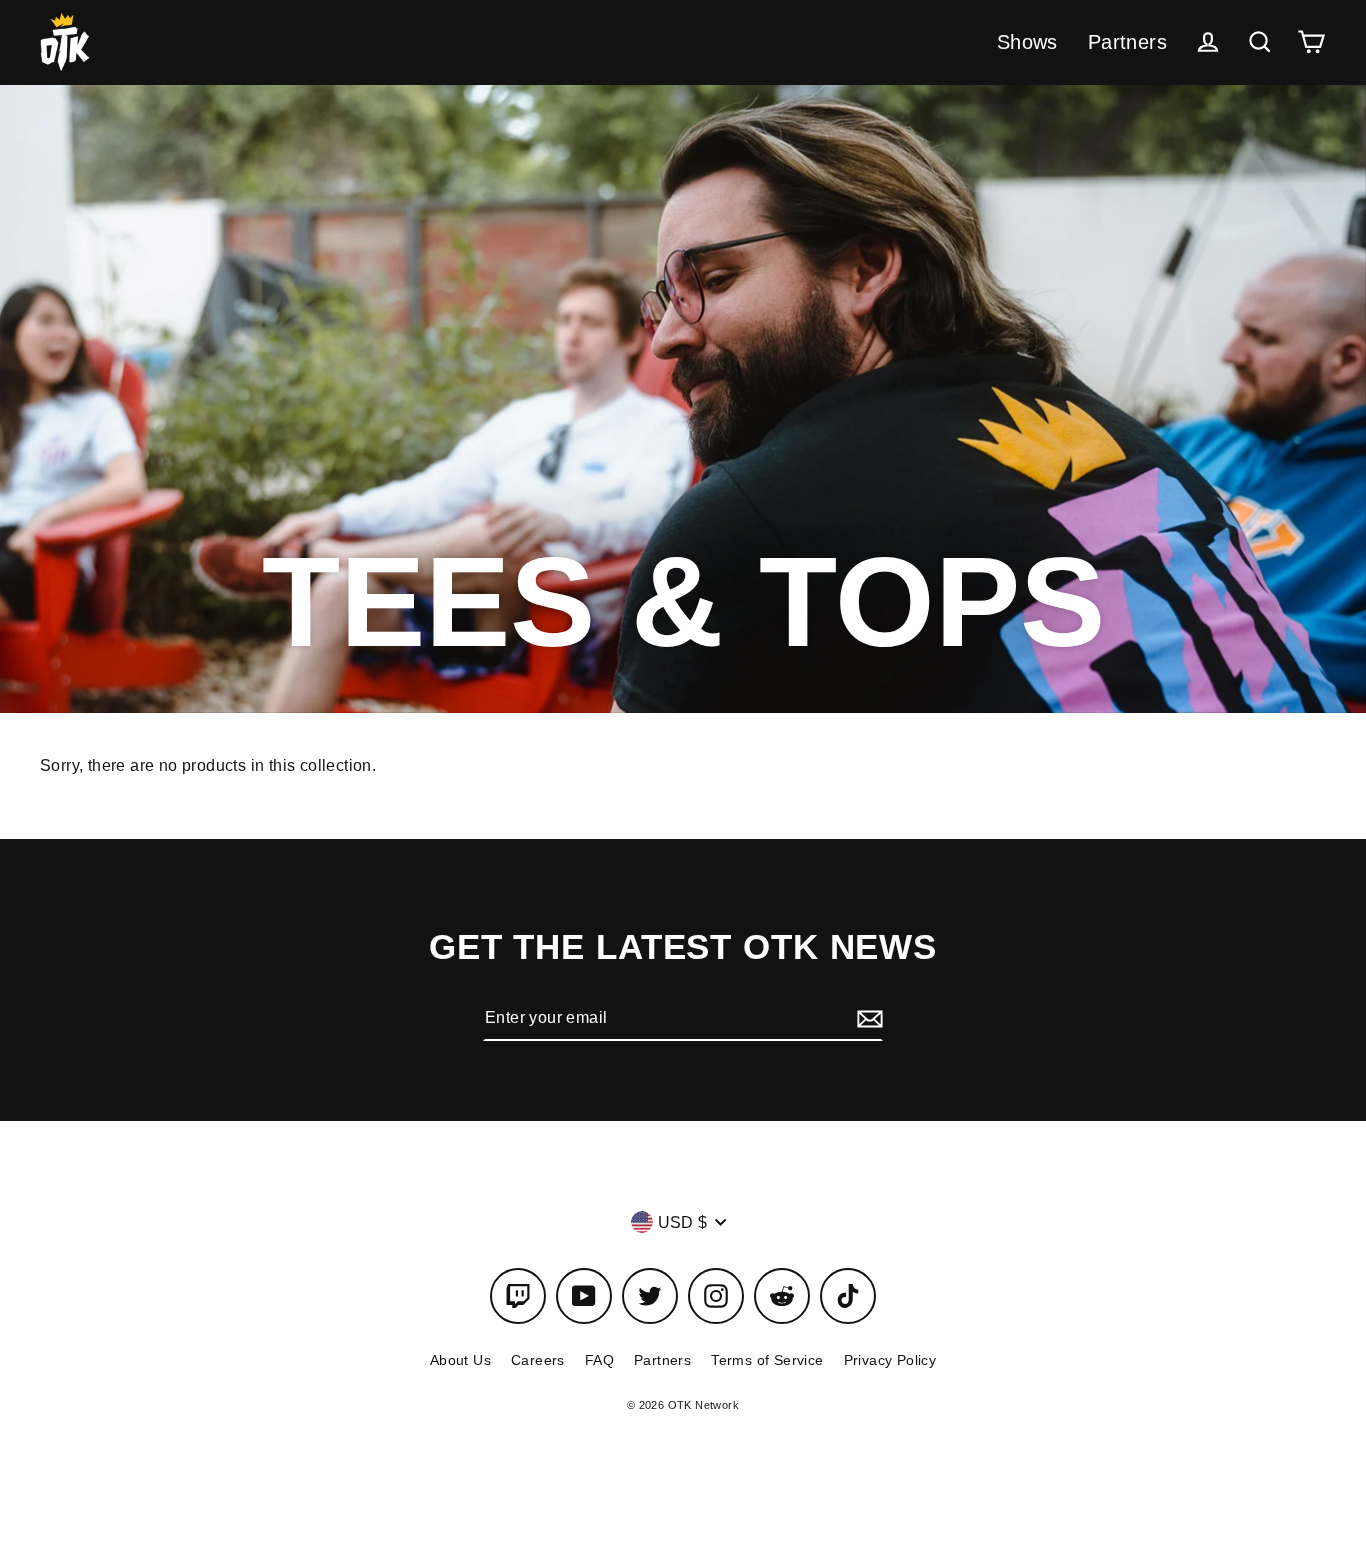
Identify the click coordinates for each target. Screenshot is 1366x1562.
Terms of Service (767, 1360)
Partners (1127, 42)
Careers (538, 1360)
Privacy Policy (890, 1360)
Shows (1027, 42)
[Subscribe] (867, 1018)
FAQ (599, 1360)
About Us (460, 1360)
